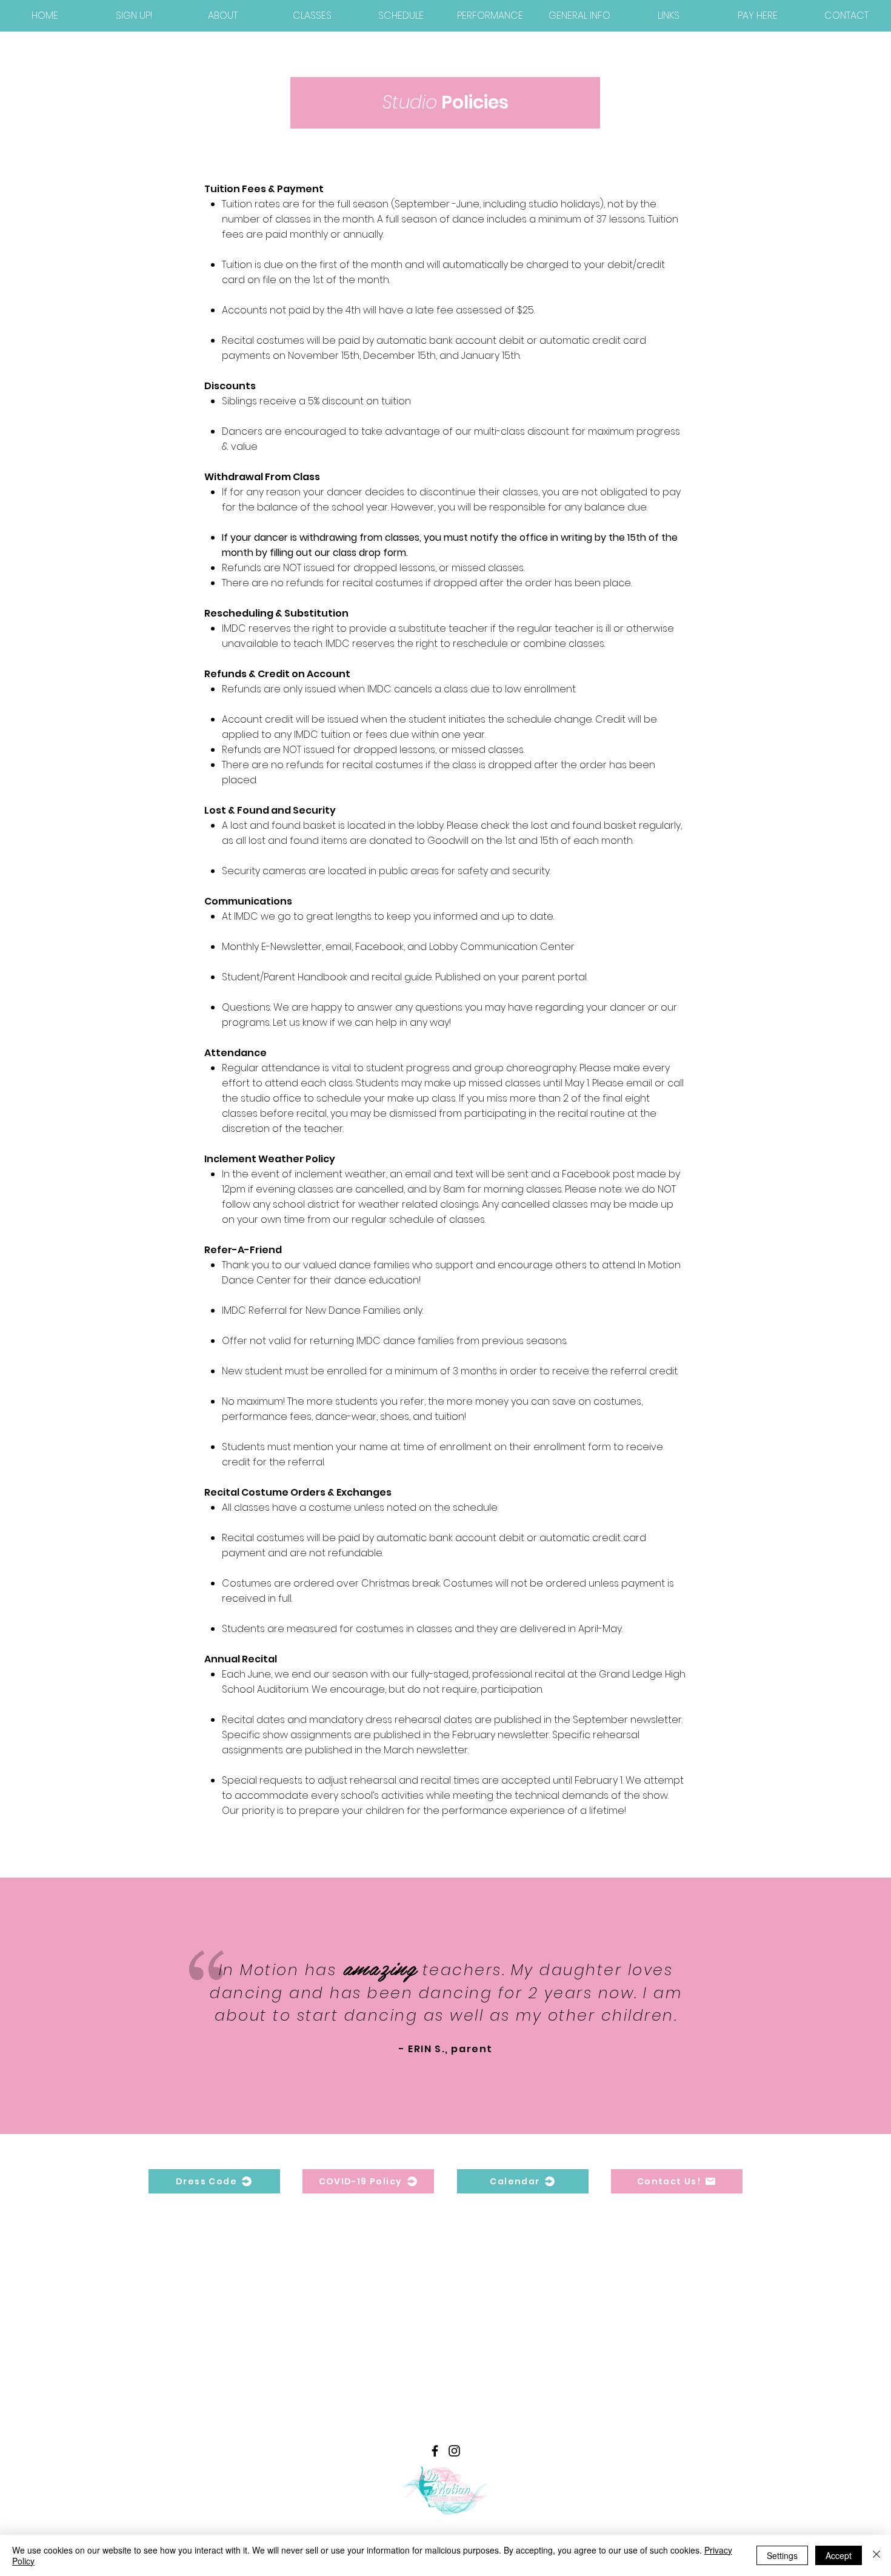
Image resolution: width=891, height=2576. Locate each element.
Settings (782, 2555)
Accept (839, 2555)
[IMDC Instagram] (454, 2451)
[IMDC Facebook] (435, 2451)
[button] (223, 15)
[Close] (876, 2555)
